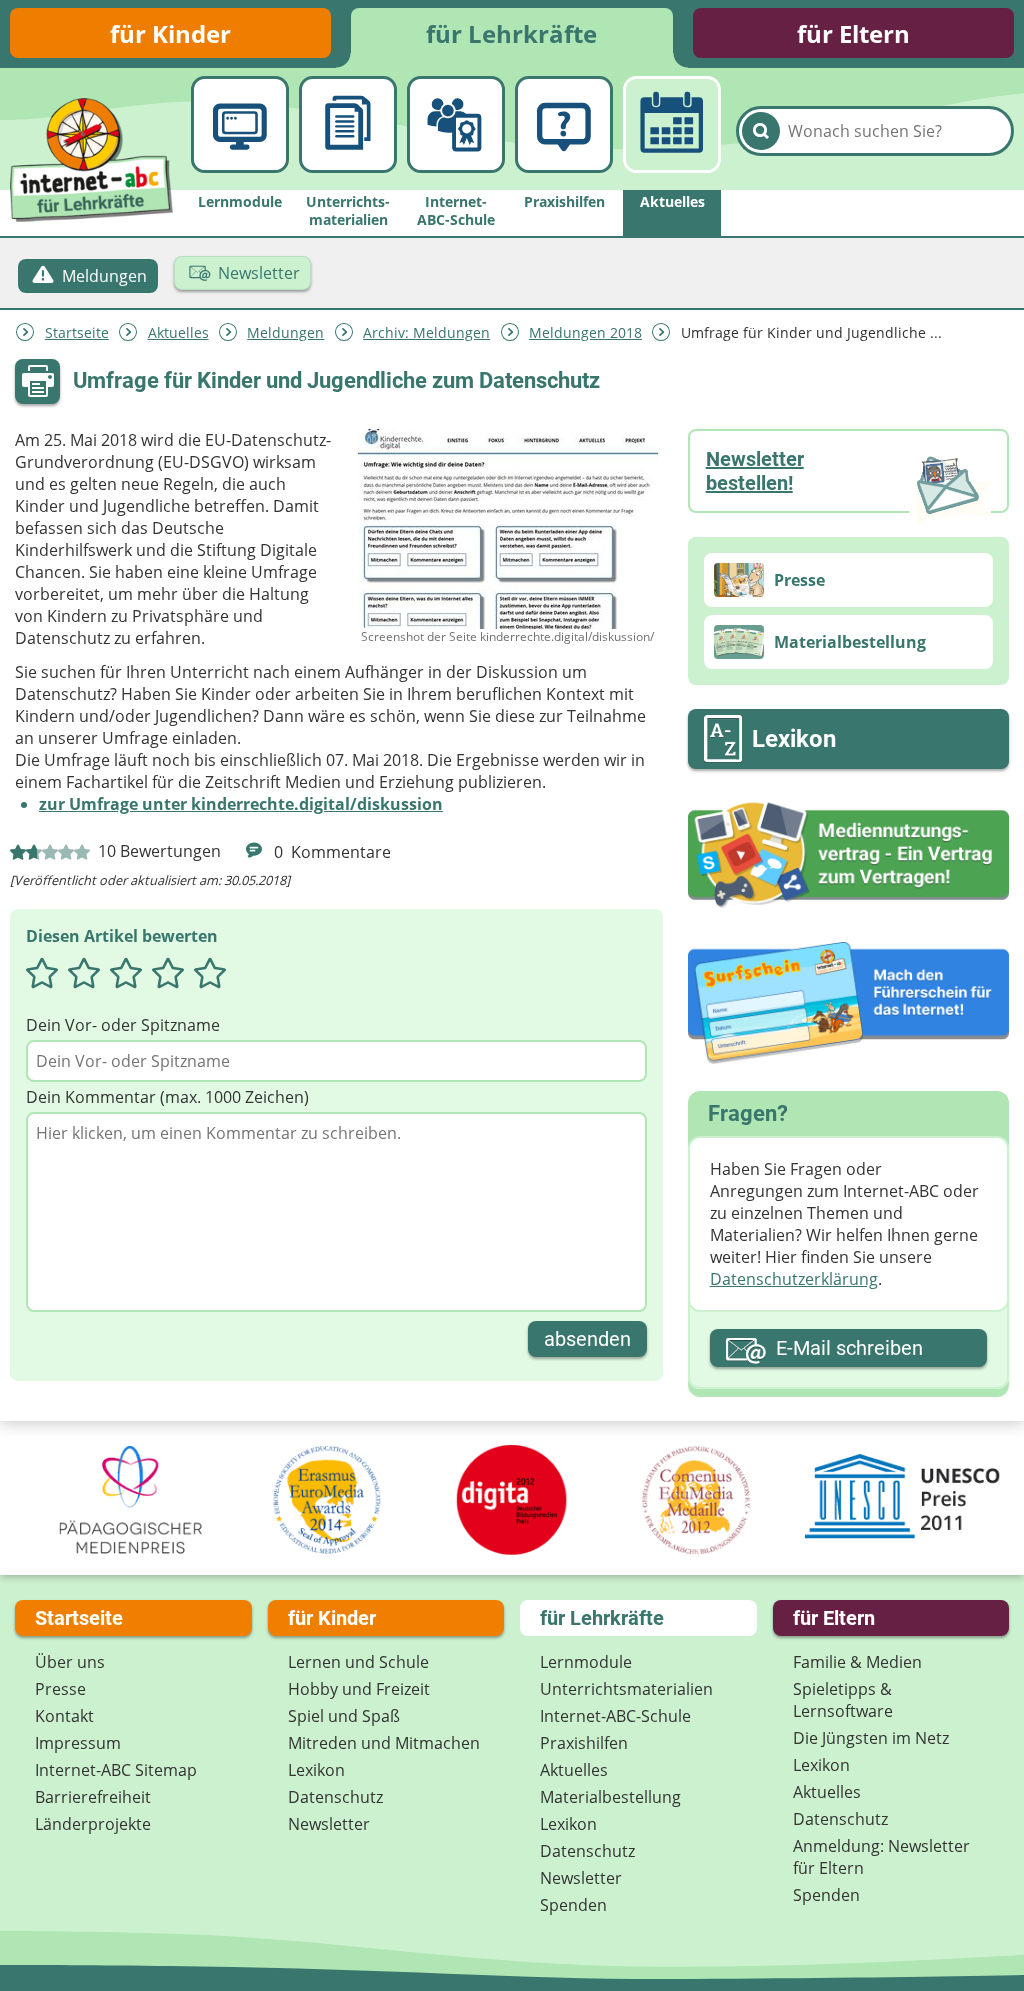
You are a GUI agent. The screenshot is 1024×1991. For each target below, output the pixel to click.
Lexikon (316, 1770)
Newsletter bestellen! (755, 471)
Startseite (77, 332)
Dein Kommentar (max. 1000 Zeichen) (167, 1097)
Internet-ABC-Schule (615, 1716)
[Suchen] (761, 131)
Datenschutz (335, 1797)
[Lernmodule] (239, 124)
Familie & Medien (857, 1662)
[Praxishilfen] (563, 124)
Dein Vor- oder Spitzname (123, 1025)
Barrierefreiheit (93, 1797)
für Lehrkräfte (511, 33)
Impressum (78, 1743)
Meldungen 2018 (585, 332)
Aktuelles (178, 332)
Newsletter (329, 1824)
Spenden (573, 1905)
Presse (60, 1689)
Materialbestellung (610, 1797)
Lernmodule (586, 1662)
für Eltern (853, 33)
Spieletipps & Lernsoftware (843, 1700)
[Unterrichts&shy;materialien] (347, 124)
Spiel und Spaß (344, 1716)
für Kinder (170, 33)
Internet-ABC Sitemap (116, 1770)
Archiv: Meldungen (426, 332)
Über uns (70, 1662)
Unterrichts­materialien (626, 1689)
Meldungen (285, 332)
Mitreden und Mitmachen (384, 1743)
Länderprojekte (93, 1824)
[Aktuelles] (671, 124)
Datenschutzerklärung (794, 1279)
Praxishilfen (584, 1743)
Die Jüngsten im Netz (871, 1738)
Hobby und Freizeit (359, 1689)
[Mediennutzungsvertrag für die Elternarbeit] (848, 855)
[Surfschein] (848, 1004)
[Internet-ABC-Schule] (455, 124)
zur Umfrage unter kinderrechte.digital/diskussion (241, 804)
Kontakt (64, 1716)
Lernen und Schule (358, 1662)
